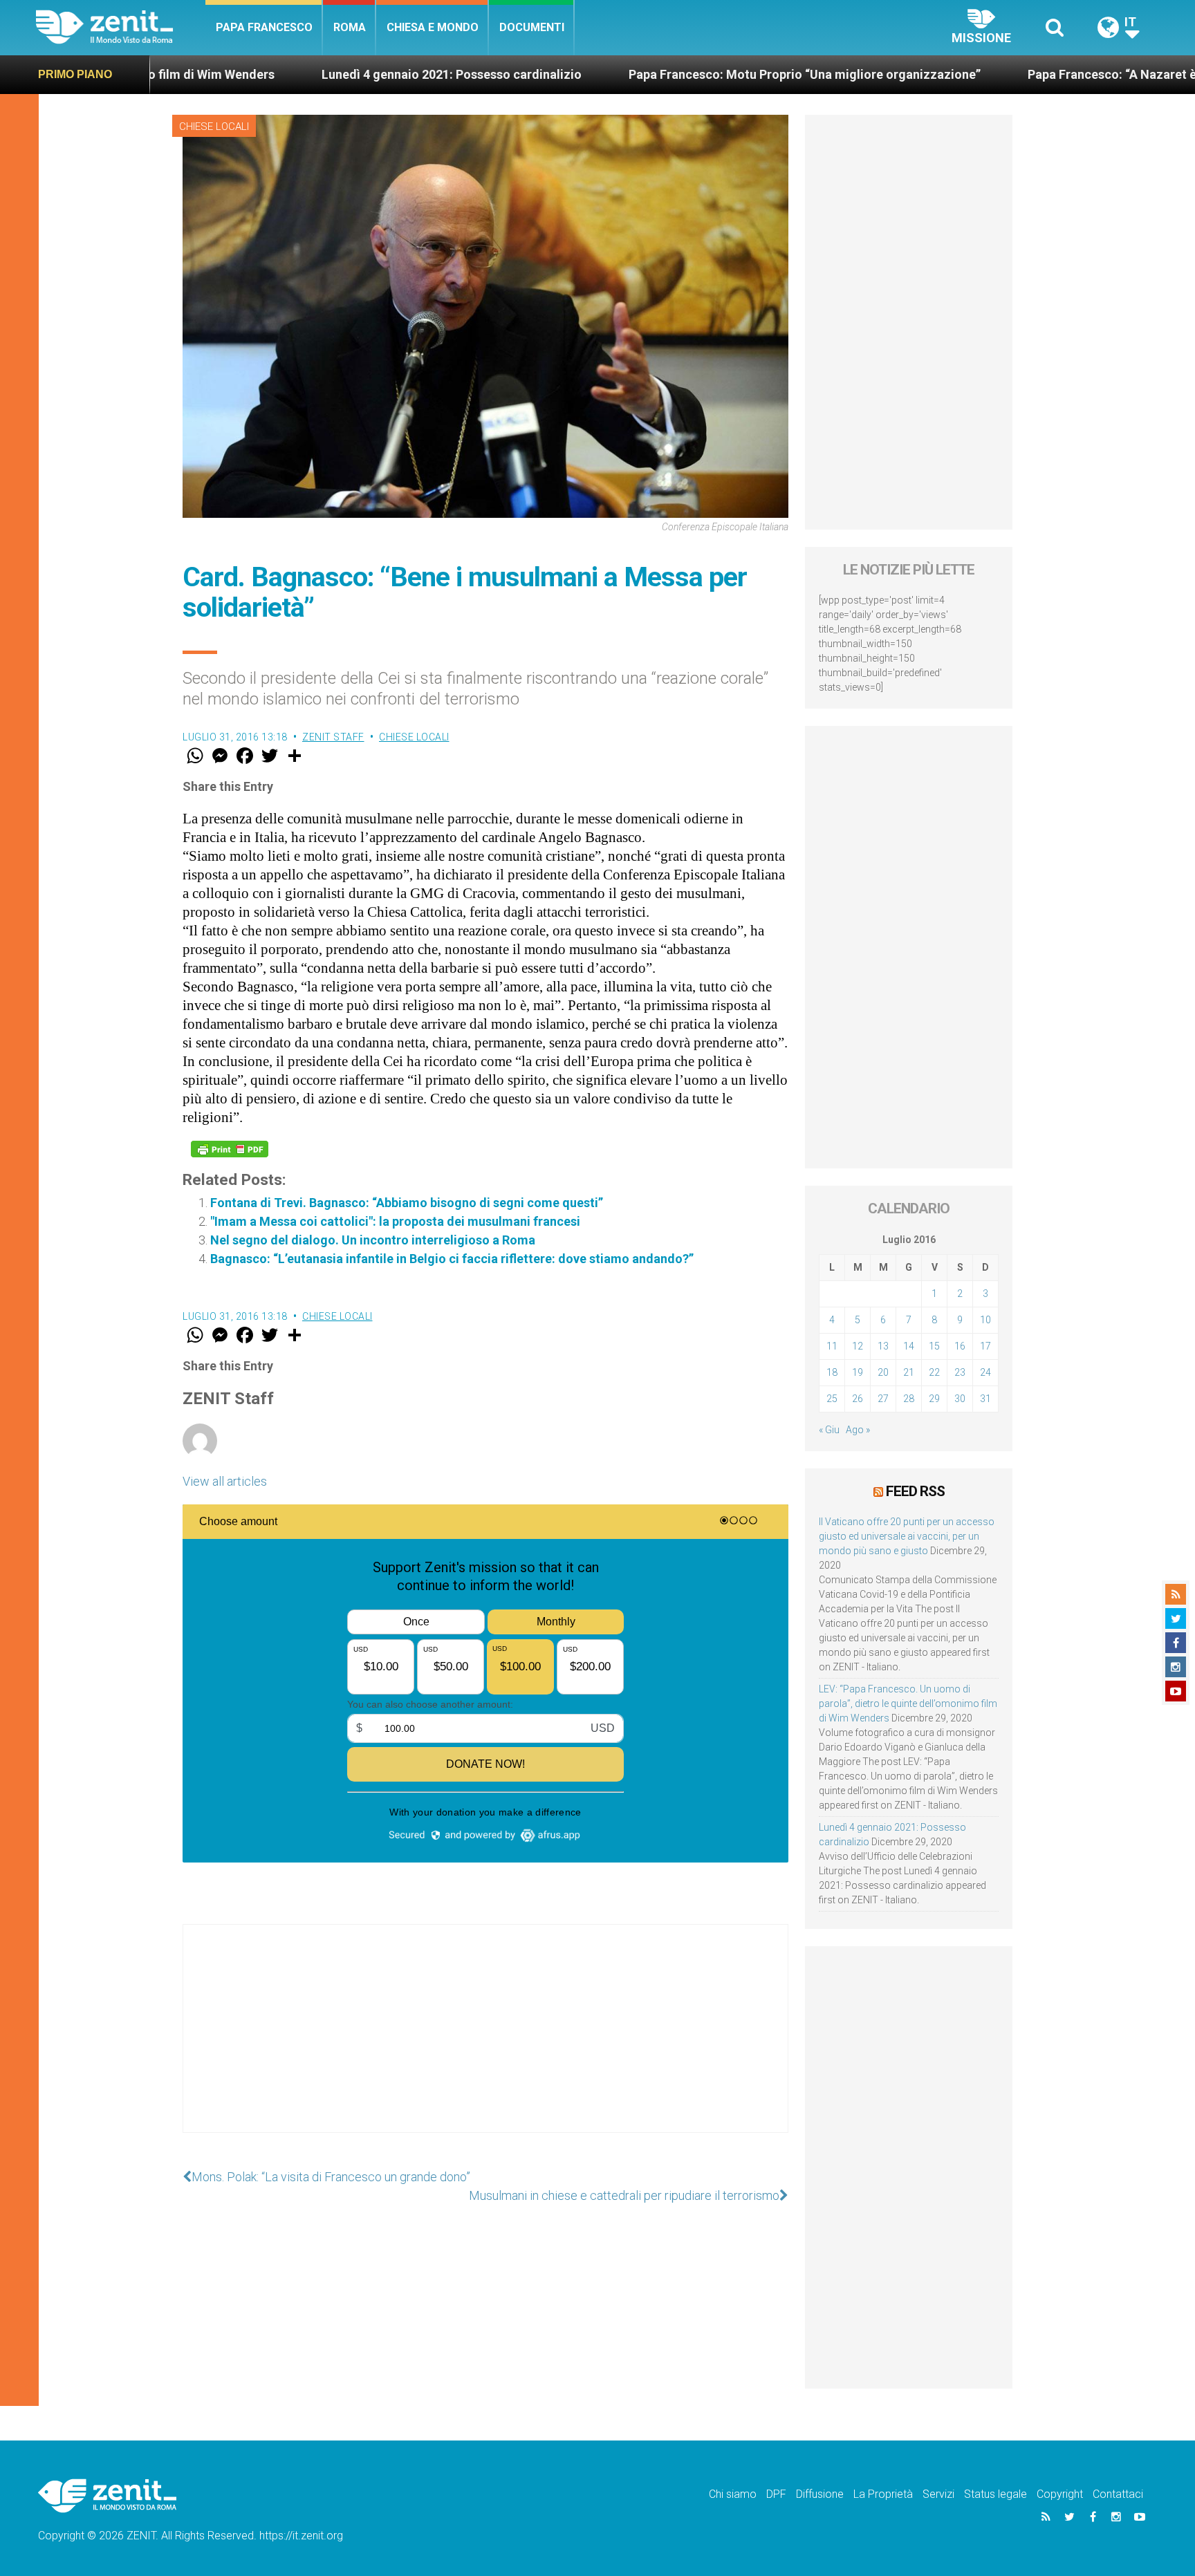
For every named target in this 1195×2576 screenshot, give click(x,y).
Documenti (532, 27)
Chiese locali (214, 127)
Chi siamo (733, 2494)
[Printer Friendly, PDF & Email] (230, 1149)
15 (934, 1346)
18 (832, 1372)
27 (883, 1399)
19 (858, 1372)
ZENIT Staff (333, 737)
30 (960, 1399)
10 (985, 1320)
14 (909, 1346)
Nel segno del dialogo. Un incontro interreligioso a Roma (373, 1240)
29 (934, 1399)
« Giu (829, 1430)
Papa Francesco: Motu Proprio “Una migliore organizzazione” (672, 74)
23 (960, 1372)
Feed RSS (915, 1491)
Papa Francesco (264, 27)
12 (858, 1346)
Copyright (1060, 2494)
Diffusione (820, 2494)
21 (909, 1372)
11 (832, 1346)
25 (832, 1399)
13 (883, 1346)
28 (909, 1399)
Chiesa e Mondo (433, 27)
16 (960, 1346)
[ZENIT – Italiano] (121, 27)
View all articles (225, 1481)
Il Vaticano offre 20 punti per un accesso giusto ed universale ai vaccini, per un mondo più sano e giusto (907, 1536)
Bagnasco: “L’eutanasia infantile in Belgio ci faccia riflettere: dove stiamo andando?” (452, 1259)
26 (858, 1399)
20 (883, 1372)
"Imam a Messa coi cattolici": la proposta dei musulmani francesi (395, 1221)
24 (985, 1372)
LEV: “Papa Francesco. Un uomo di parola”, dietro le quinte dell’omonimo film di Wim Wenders (908, 1704)
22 (934, 1372)
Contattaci (1118, 2494)
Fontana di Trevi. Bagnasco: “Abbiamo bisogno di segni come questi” (407, 1203)
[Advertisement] (485, 2042)
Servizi (938, 2494)
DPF (776, 2494)
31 (985, 1399)
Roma (350, 27)
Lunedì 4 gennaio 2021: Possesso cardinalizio (319, 74)
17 (985, 1346)
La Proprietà (883, 2494)
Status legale (995, 2494)
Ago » (858, 1430)
